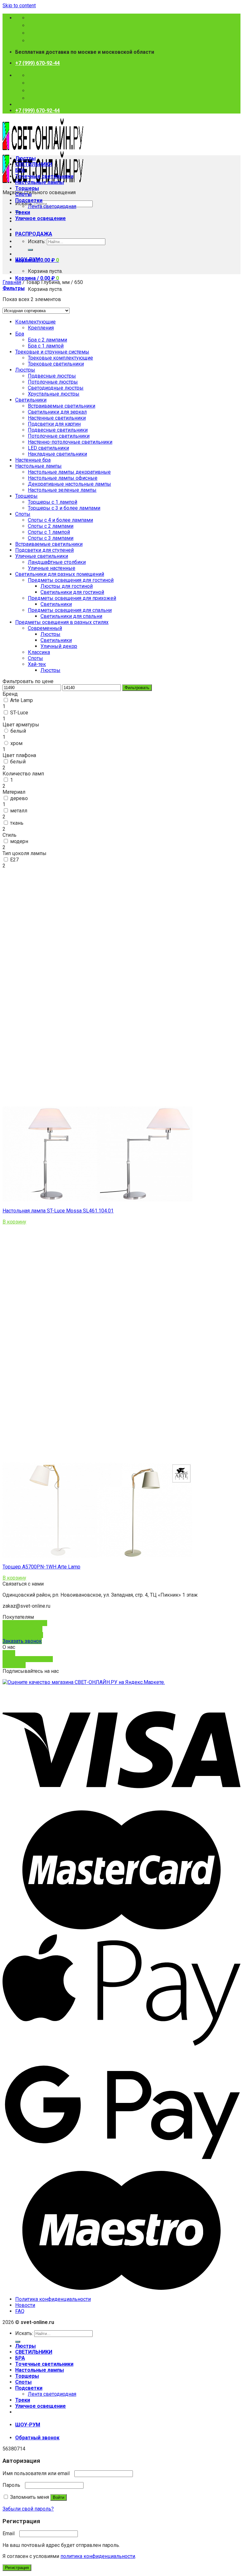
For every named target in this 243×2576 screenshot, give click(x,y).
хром (16, 743)
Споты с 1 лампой (49, 532)
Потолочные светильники (59, 436)
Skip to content (19, 6)
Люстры (25, 158)
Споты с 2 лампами (51, 526)
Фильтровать (137, 688)
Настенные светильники (57, 418)
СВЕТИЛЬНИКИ (34, 164)
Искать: (37, 241)
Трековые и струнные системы (52, 352)
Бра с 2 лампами (47, 340)
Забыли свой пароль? (28, 2509)
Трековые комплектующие (60, 358)
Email (10, 2533)
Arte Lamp (22, 700)
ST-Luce (19, 713)
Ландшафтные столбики (57, 562)
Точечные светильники (44, 176)
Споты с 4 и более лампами (60, 520)
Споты (23, 194)
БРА (20, 170)
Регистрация (17, 2568)
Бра (20, 334)
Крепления (41, 328)
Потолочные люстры (53, 382)
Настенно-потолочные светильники (70, 442)
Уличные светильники (42, 556)
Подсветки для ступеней (44, 550)
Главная (12, 282)
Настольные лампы (40, 182)
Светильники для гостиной (72, 592)
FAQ (20, 2311)
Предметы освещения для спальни (70, 610)
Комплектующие (35, 322)
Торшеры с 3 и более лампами (64, 508)
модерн (19, 841)
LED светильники (48, 448)
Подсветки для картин (54, 424)
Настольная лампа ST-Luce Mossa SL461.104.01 (58, 1211)
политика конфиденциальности (98, 2556)
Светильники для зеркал (57, 412)
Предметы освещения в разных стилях (62, 622)
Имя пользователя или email (38, 2473)
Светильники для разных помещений (60, 574)
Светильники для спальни (71, 616)
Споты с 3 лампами (51, 538)
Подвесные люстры (52, 376)
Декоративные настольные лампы (69, 484)
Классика (39, 652)
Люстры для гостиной (67, 586)
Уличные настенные (52, 568)
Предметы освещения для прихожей (72, 598)
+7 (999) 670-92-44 (37, 63)
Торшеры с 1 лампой (53, 502)
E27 (14, 860)
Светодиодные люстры (56, 388)
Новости (25, 2305)
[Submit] (30, 250)
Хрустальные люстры (54, 394)
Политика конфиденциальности (53, 2299)
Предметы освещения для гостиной (71, 580)
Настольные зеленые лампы (62, 490)
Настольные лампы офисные (63, 478)
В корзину (14, 1222)
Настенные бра (33, 460)
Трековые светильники (56, 364)
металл (19, 811)
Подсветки (29, 200)
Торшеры (27, 188)
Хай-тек (37, 664)
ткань (17, 823)
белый (18, 731)
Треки (23, 212)
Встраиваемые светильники (62, 406)
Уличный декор (59, 646)
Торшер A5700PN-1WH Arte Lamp (41, 1567)
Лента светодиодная (52, 206)
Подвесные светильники (58, 430)
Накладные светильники (57, 454)
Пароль (13, 2485)
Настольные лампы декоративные (69, 472)
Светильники (31, 400)
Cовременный (45, 628)
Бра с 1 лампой (46, 346)
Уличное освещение (40, 218)
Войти (59, 2497)
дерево (19, 798)
